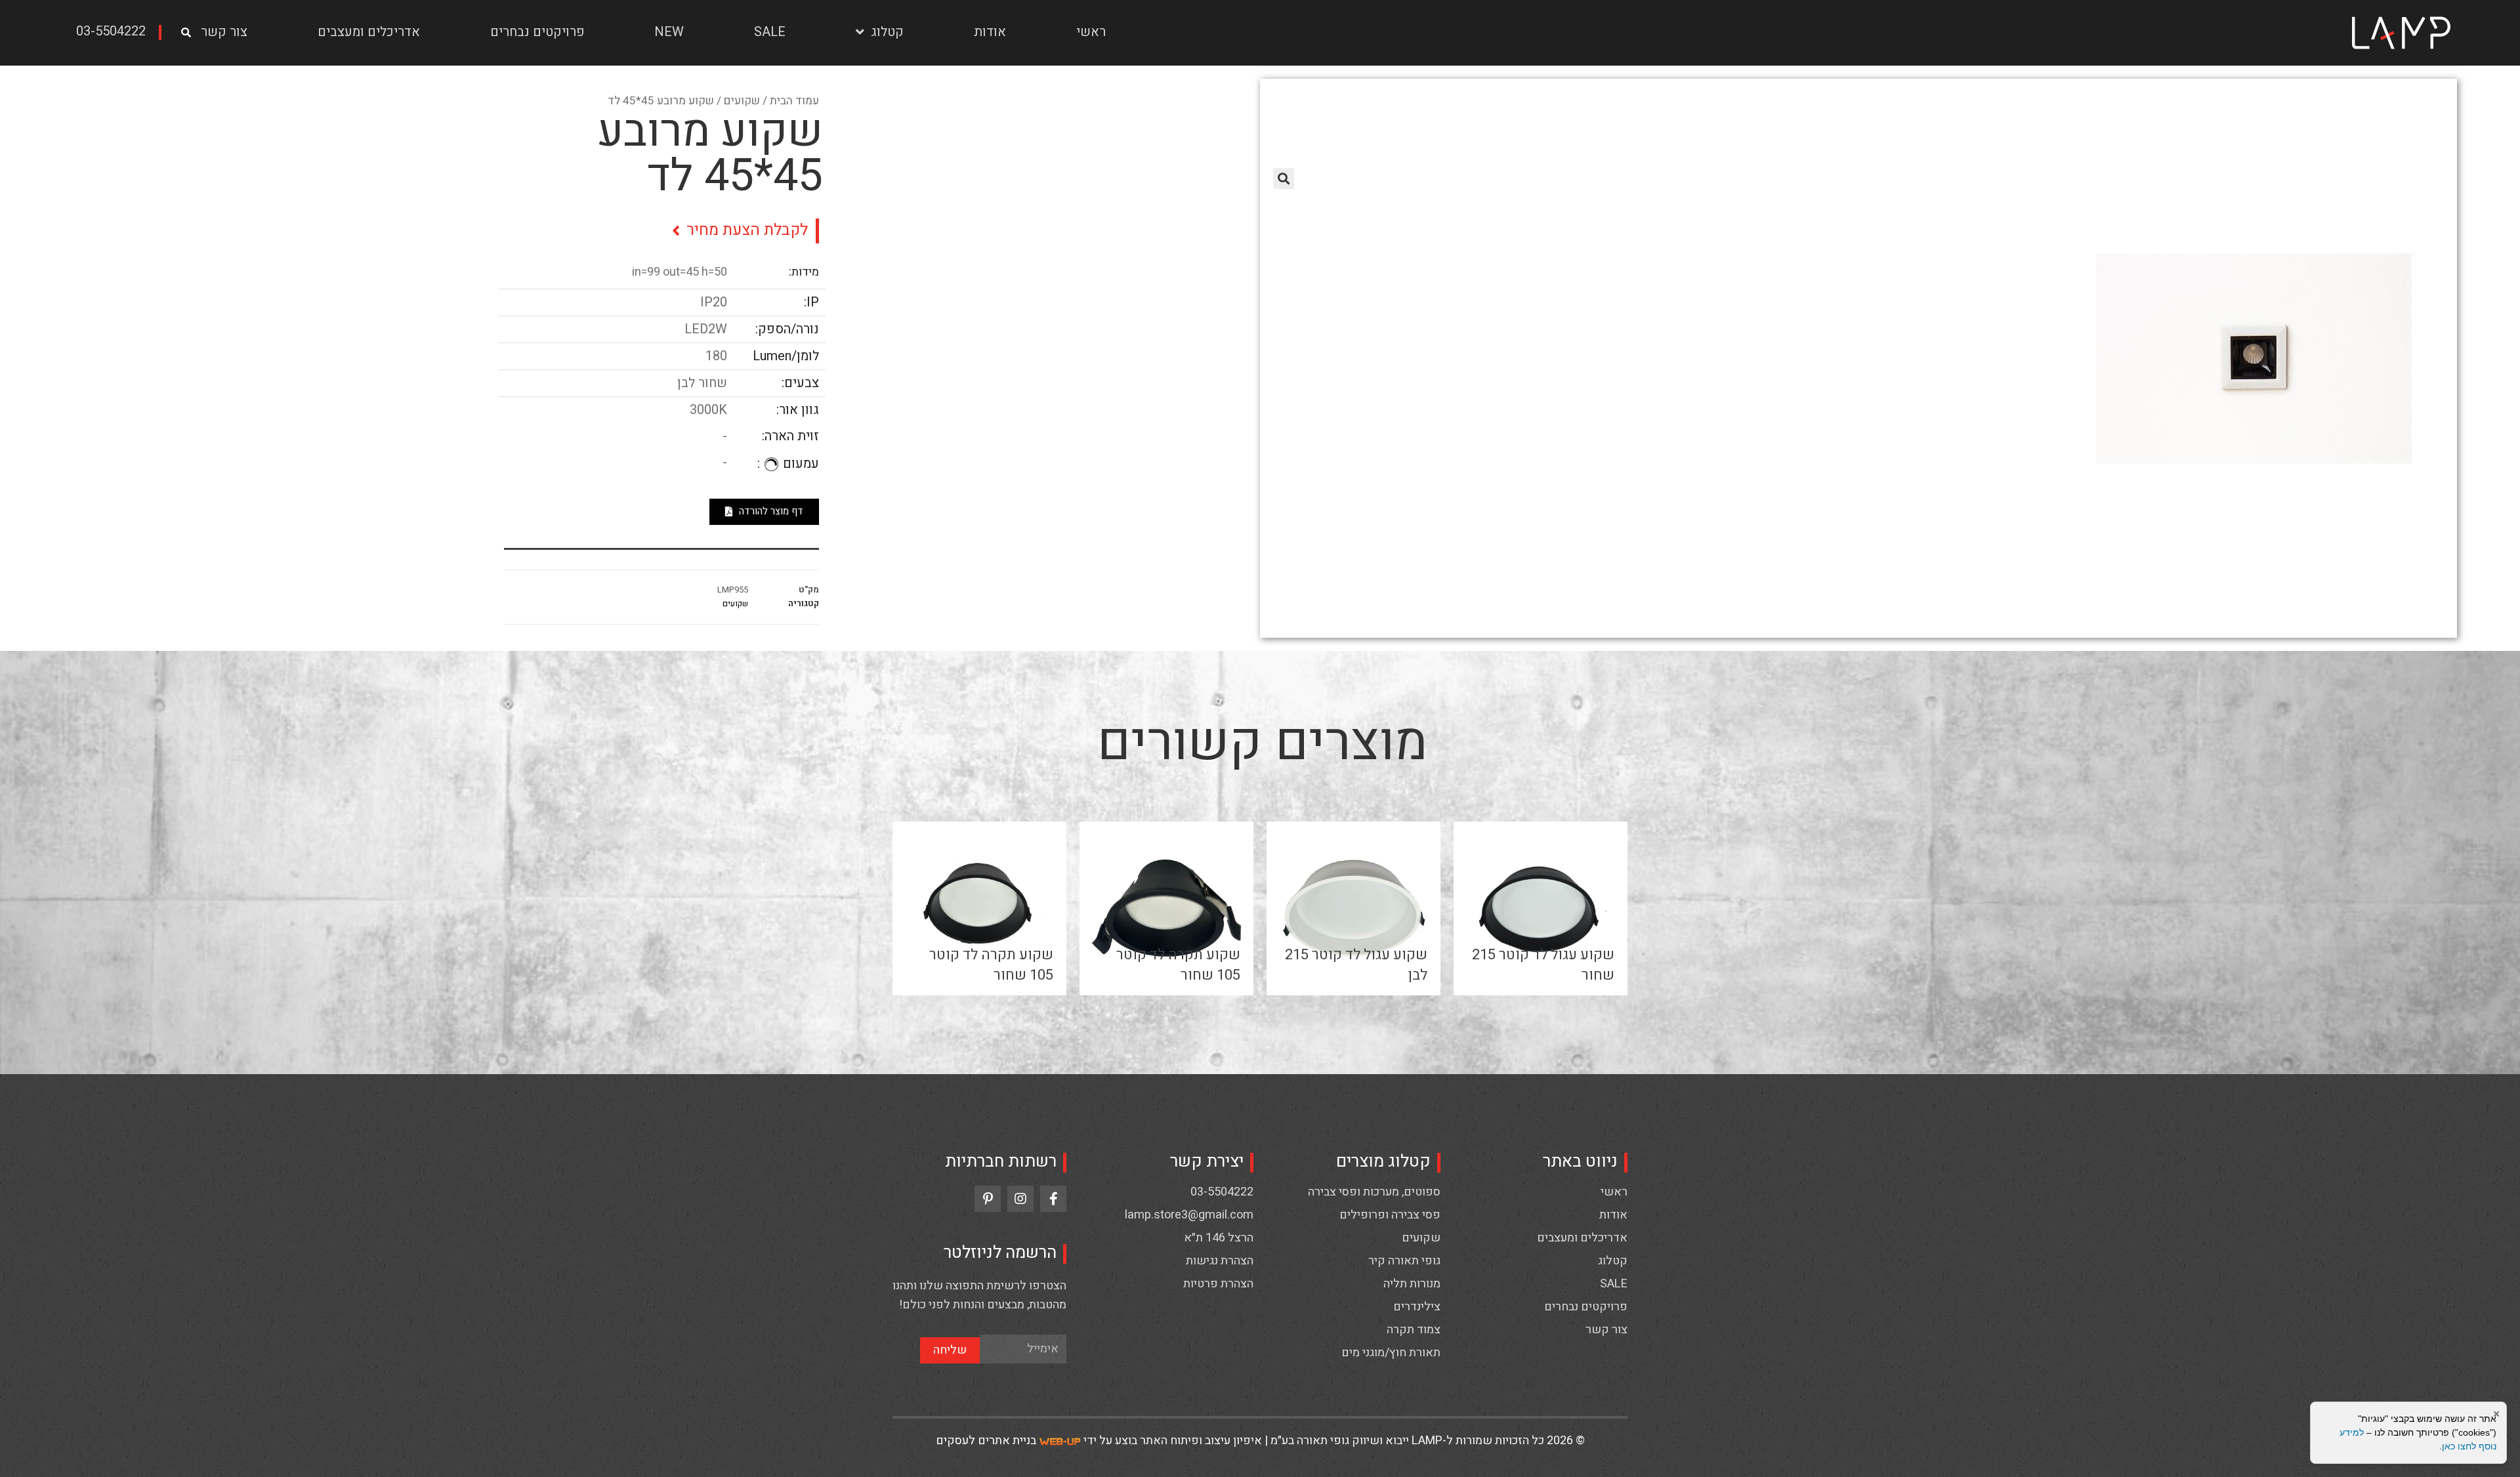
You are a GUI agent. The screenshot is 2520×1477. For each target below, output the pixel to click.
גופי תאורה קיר (1404, 1261)
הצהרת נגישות (1220, 1261)
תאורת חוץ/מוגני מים (1391, 1353)
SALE (770, 32)
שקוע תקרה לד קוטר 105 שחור (1178, 965)
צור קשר (224, 32)
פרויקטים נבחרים (537, 32)
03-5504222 (1222, 1192)
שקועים (742, 101)
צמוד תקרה (1414, 1330)
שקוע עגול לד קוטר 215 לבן (1356, 965)
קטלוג (887, 32)
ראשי (1091, 32)
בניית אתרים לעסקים (986, 1441)
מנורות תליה (1412, 1284)
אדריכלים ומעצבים (369, 32)
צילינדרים (1417, 1307)
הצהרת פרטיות (1218, 1284)
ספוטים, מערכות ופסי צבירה (1374, 1192)
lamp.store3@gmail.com (1189, 1215)
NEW (669, 32)
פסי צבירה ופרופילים (1390, 1215)
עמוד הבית (794, 101)
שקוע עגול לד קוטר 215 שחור (1543, 965)
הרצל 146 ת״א (1219, 1238)
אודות (990, 32)
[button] (115, 32)
